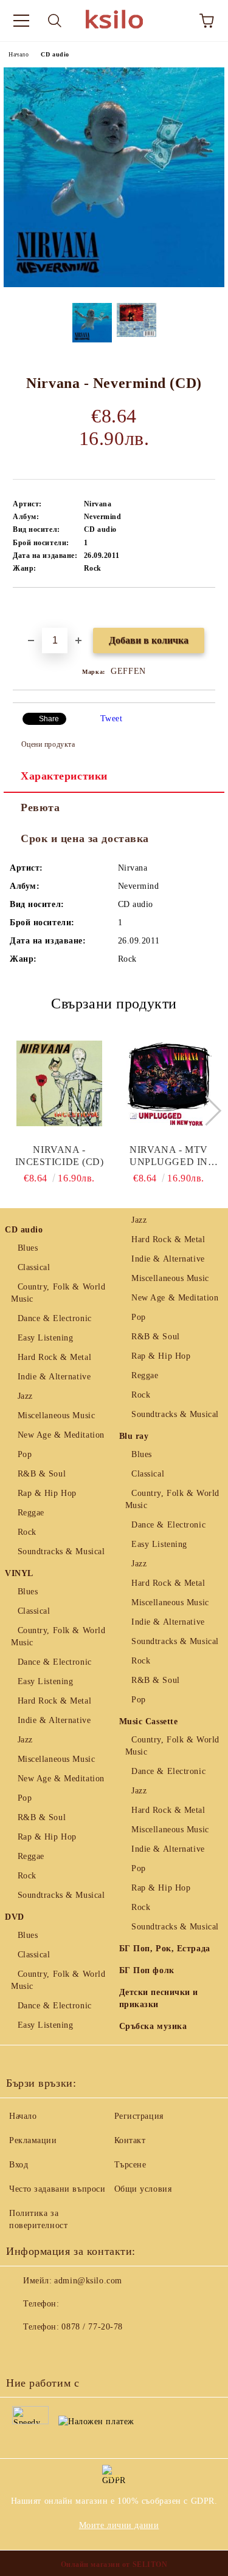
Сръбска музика (153, 2026)
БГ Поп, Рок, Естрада (165, 1949)
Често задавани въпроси (57, 2189)
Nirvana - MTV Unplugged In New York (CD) (169, 1156)
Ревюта (40, 807)
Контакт (130, 2140)
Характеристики (64, 776)
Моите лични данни (119, 2525)
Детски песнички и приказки (159, 1998)
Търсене (130, 2165)
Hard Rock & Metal (54, 1357)
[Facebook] (22, 2351)
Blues (28, 1248)
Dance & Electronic (55, 1318)
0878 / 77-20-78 (92, 2327)
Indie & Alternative (54, 1377)
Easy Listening (45, 1338)
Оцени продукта (48, 744)
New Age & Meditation (61, 1435)
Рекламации (33, 2140)
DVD (15, 1917)
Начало (19, 54)
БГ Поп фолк (147, 1970)
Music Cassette (149, 1721)
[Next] (206, 1110)
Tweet (112, 719)
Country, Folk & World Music (58, 1293)
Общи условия (143, 2189)
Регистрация (139, 2116)
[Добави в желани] (206, 608)
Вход (19, 2165)
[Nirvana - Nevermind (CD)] (114, 284)
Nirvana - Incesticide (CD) (60, 1156)
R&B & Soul (42, 1474)
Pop (25, 1454)
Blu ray (134, 1436)
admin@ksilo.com (88, 2281)
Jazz (25, 1396)
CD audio (55, 54)
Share (49, 719)
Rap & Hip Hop (47, 1493)
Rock (27, 1532)
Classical (34, 1267)
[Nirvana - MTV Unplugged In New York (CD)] (169, 1083)
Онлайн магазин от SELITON (114, 2564)
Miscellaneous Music (56, 1415)
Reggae (31, 1513)
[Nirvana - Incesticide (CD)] (59, 1083)
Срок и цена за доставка (85, 838)
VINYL (19, 1573)
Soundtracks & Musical (61, 1551)
